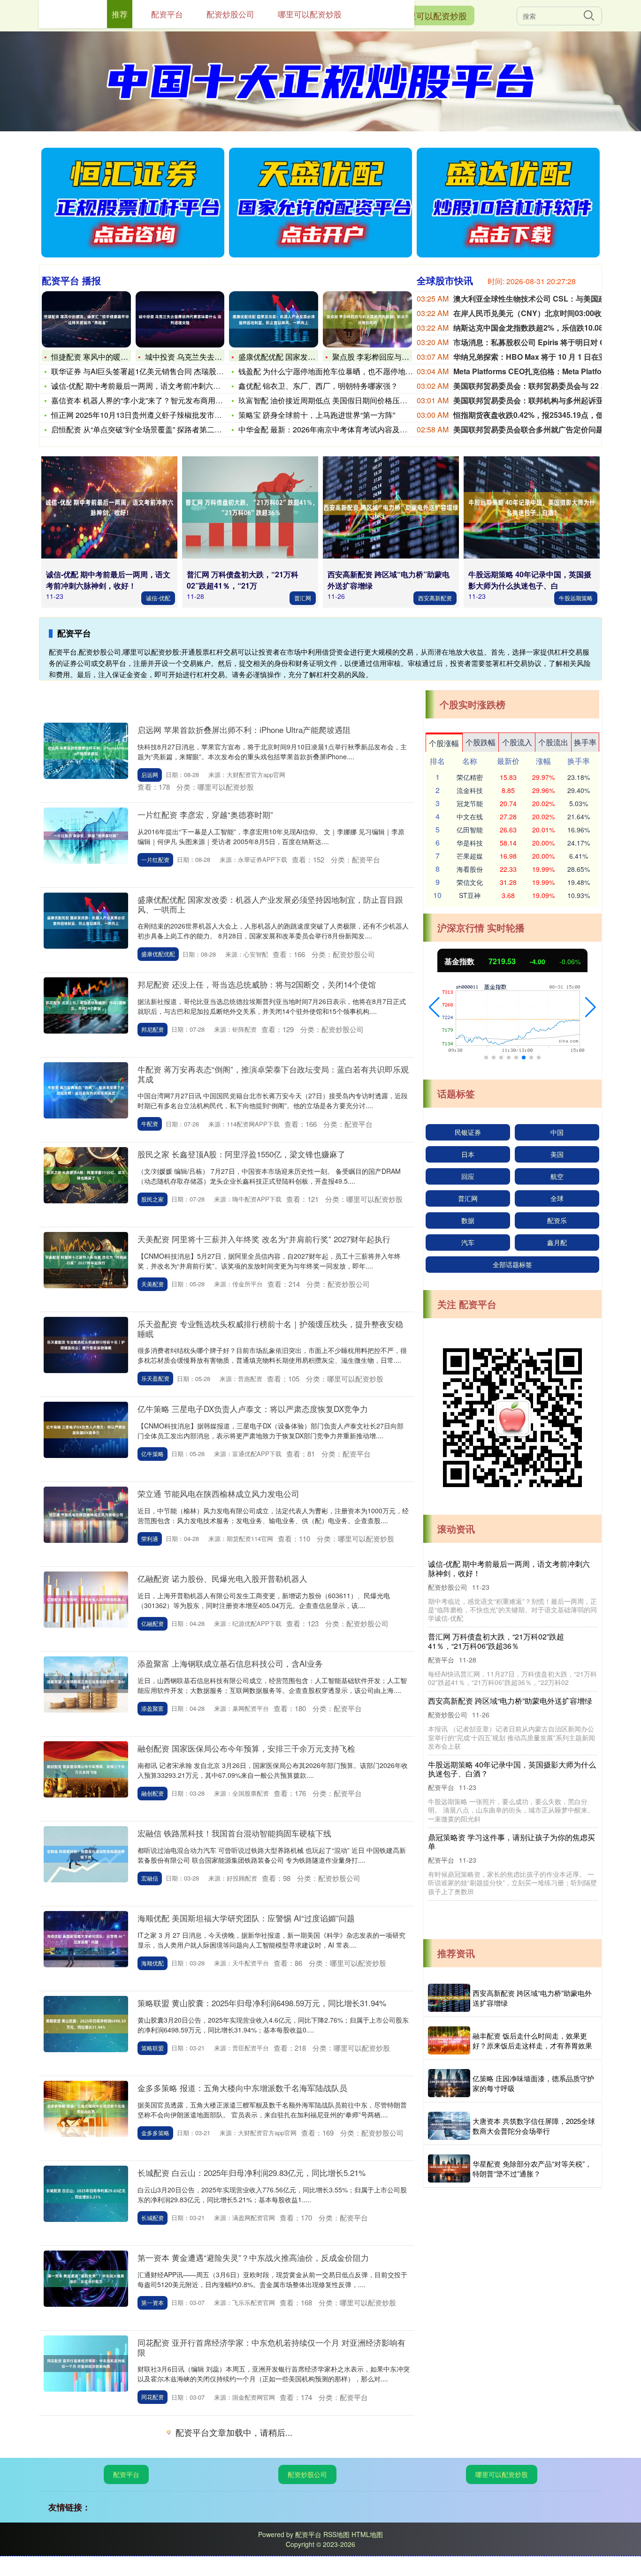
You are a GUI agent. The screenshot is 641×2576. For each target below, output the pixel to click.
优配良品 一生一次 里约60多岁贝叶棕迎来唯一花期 (512, 1847)
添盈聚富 (153, 1708)
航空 (557, 1176)
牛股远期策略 (576, 598)
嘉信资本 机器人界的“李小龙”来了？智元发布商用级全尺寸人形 (156, 400)
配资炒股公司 (307, 2474)
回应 (468, 1176)
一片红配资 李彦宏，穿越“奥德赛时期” (205, 814)
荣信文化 (470, 882)
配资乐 (557, 1220)
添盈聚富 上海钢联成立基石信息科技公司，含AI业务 (230, 1663)
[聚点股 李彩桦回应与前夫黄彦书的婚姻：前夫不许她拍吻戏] (367, 319)
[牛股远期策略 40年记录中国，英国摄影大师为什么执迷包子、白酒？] (532, 507)
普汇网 (303, 598)
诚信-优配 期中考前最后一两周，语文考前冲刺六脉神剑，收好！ (158, 386)
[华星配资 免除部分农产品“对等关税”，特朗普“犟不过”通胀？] (449, 2168)
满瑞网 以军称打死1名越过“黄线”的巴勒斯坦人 (505, 1779)
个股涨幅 (444, 743)
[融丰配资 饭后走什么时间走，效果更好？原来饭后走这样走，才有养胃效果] (449, 2040)
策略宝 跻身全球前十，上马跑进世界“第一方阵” (317, 415)
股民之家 (153, 1199)
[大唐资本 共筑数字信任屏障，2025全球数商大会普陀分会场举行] (449, 2126)
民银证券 (468, 1132)
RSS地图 (336, 2534)
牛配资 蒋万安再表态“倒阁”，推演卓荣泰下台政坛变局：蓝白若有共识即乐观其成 (273, 1074)
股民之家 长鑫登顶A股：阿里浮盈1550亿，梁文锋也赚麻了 (241, 1154)
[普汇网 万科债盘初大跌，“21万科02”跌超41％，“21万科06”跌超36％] (250, 507)
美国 (557, 1154)
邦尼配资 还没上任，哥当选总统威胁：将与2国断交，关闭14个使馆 (257, 984)
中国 (557, 1132)
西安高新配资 (435, 598)
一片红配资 (155, 859)
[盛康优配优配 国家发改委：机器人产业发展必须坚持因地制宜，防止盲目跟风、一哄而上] (274, 319)
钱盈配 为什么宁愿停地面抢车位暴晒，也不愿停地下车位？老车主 (348, 371)
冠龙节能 (470, 803)
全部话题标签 (512, 1264)
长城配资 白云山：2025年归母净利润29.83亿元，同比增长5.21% (252, 2172)
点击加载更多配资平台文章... (227, 2434)
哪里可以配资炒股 (433, 15)
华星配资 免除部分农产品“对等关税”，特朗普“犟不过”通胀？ (532, 2168)
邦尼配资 (153, 1029)
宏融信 (150, 1878)
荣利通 (150, 1538)
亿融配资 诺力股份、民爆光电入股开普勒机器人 (222, 1578)
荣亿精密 (470, 777)
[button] (434, 1007)
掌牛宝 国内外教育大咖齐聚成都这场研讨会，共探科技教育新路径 (511, 1568)
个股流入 (517, 742)
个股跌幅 (481, 742)
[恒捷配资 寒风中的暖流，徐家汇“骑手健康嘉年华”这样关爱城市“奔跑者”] (86, 319)
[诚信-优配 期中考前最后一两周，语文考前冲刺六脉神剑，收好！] (109, 507)
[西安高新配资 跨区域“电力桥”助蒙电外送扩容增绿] (391, 507)
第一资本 (153, 2302)
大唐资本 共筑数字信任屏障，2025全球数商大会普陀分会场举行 (534, 2126)
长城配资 (153, 2217)
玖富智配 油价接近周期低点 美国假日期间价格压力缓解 (330, 400)
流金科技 (470, 790)
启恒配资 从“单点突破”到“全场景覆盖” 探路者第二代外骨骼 (148, 429)
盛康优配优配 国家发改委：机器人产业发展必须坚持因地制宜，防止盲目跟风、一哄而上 (270, 904)
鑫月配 (557, 1242)
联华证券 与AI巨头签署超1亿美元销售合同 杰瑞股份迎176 (148, 371)
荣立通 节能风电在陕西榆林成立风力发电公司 (218, 1493)
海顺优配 (153, 1963)
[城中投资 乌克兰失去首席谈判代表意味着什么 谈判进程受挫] (180, 319)
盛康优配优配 (158, 954)
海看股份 (470, 869)
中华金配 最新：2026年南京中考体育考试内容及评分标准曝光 (342, 429)
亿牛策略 (153, 1454)
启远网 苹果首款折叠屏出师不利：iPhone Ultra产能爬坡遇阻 (244, 729)
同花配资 (153, 2397)
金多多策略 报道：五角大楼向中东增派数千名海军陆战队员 (242, 2088)
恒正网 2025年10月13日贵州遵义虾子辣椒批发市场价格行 (148, 415)
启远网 (150, 774)
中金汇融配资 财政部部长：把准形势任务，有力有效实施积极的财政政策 (511, 1641)
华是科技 (470, 843)
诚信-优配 (158, 598)
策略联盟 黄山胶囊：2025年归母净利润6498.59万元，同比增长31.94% (262, 2003)
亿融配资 (153, 1623)
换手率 (585, 742)
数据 (468, 1220)
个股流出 (553, 742)
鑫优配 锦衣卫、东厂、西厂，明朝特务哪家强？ (318, 386)
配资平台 (126, 2474)
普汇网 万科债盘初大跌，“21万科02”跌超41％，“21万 (243, 580)
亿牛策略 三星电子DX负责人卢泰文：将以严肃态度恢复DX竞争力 (253, 1409)
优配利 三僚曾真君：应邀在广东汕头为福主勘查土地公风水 (511, 1713)
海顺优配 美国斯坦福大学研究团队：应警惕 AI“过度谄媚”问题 (246, 1918)
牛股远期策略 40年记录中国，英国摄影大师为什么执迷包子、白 (530, 580)
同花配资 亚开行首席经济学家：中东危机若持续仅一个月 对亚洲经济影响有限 (271, 2347)
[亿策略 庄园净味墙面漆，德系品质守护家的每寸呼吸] (449, 2083)
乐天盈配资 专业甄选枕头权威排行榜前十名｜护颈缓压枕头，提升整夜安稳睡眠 (270, 1328)
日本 (468, 1154)
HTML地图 (367, 2534)
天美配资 (153, 1284)
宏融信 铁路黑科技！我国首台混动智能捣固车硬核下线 (234, 1833)
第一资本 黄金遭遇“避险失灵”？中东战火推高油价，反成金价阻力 (253, 2257)
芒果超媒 (470, 856)
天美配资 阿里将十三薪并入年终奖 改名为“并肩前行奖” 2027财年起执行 (264, 1239)
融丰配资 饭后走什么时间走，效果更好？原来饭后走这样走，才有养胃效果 (532, 2040)
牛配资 (150, 1123)
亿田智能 (470, 830)
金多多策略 (155, 2133)
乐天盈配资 (155, 1378)
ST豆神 (470, 895)
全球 (557, 1198)
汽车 (468, 1242)
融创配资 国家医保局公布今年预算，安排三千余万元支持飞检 (246, 1748)
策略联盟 (153, 2048)
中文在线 (470, 816)
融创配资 (153, 1793)
